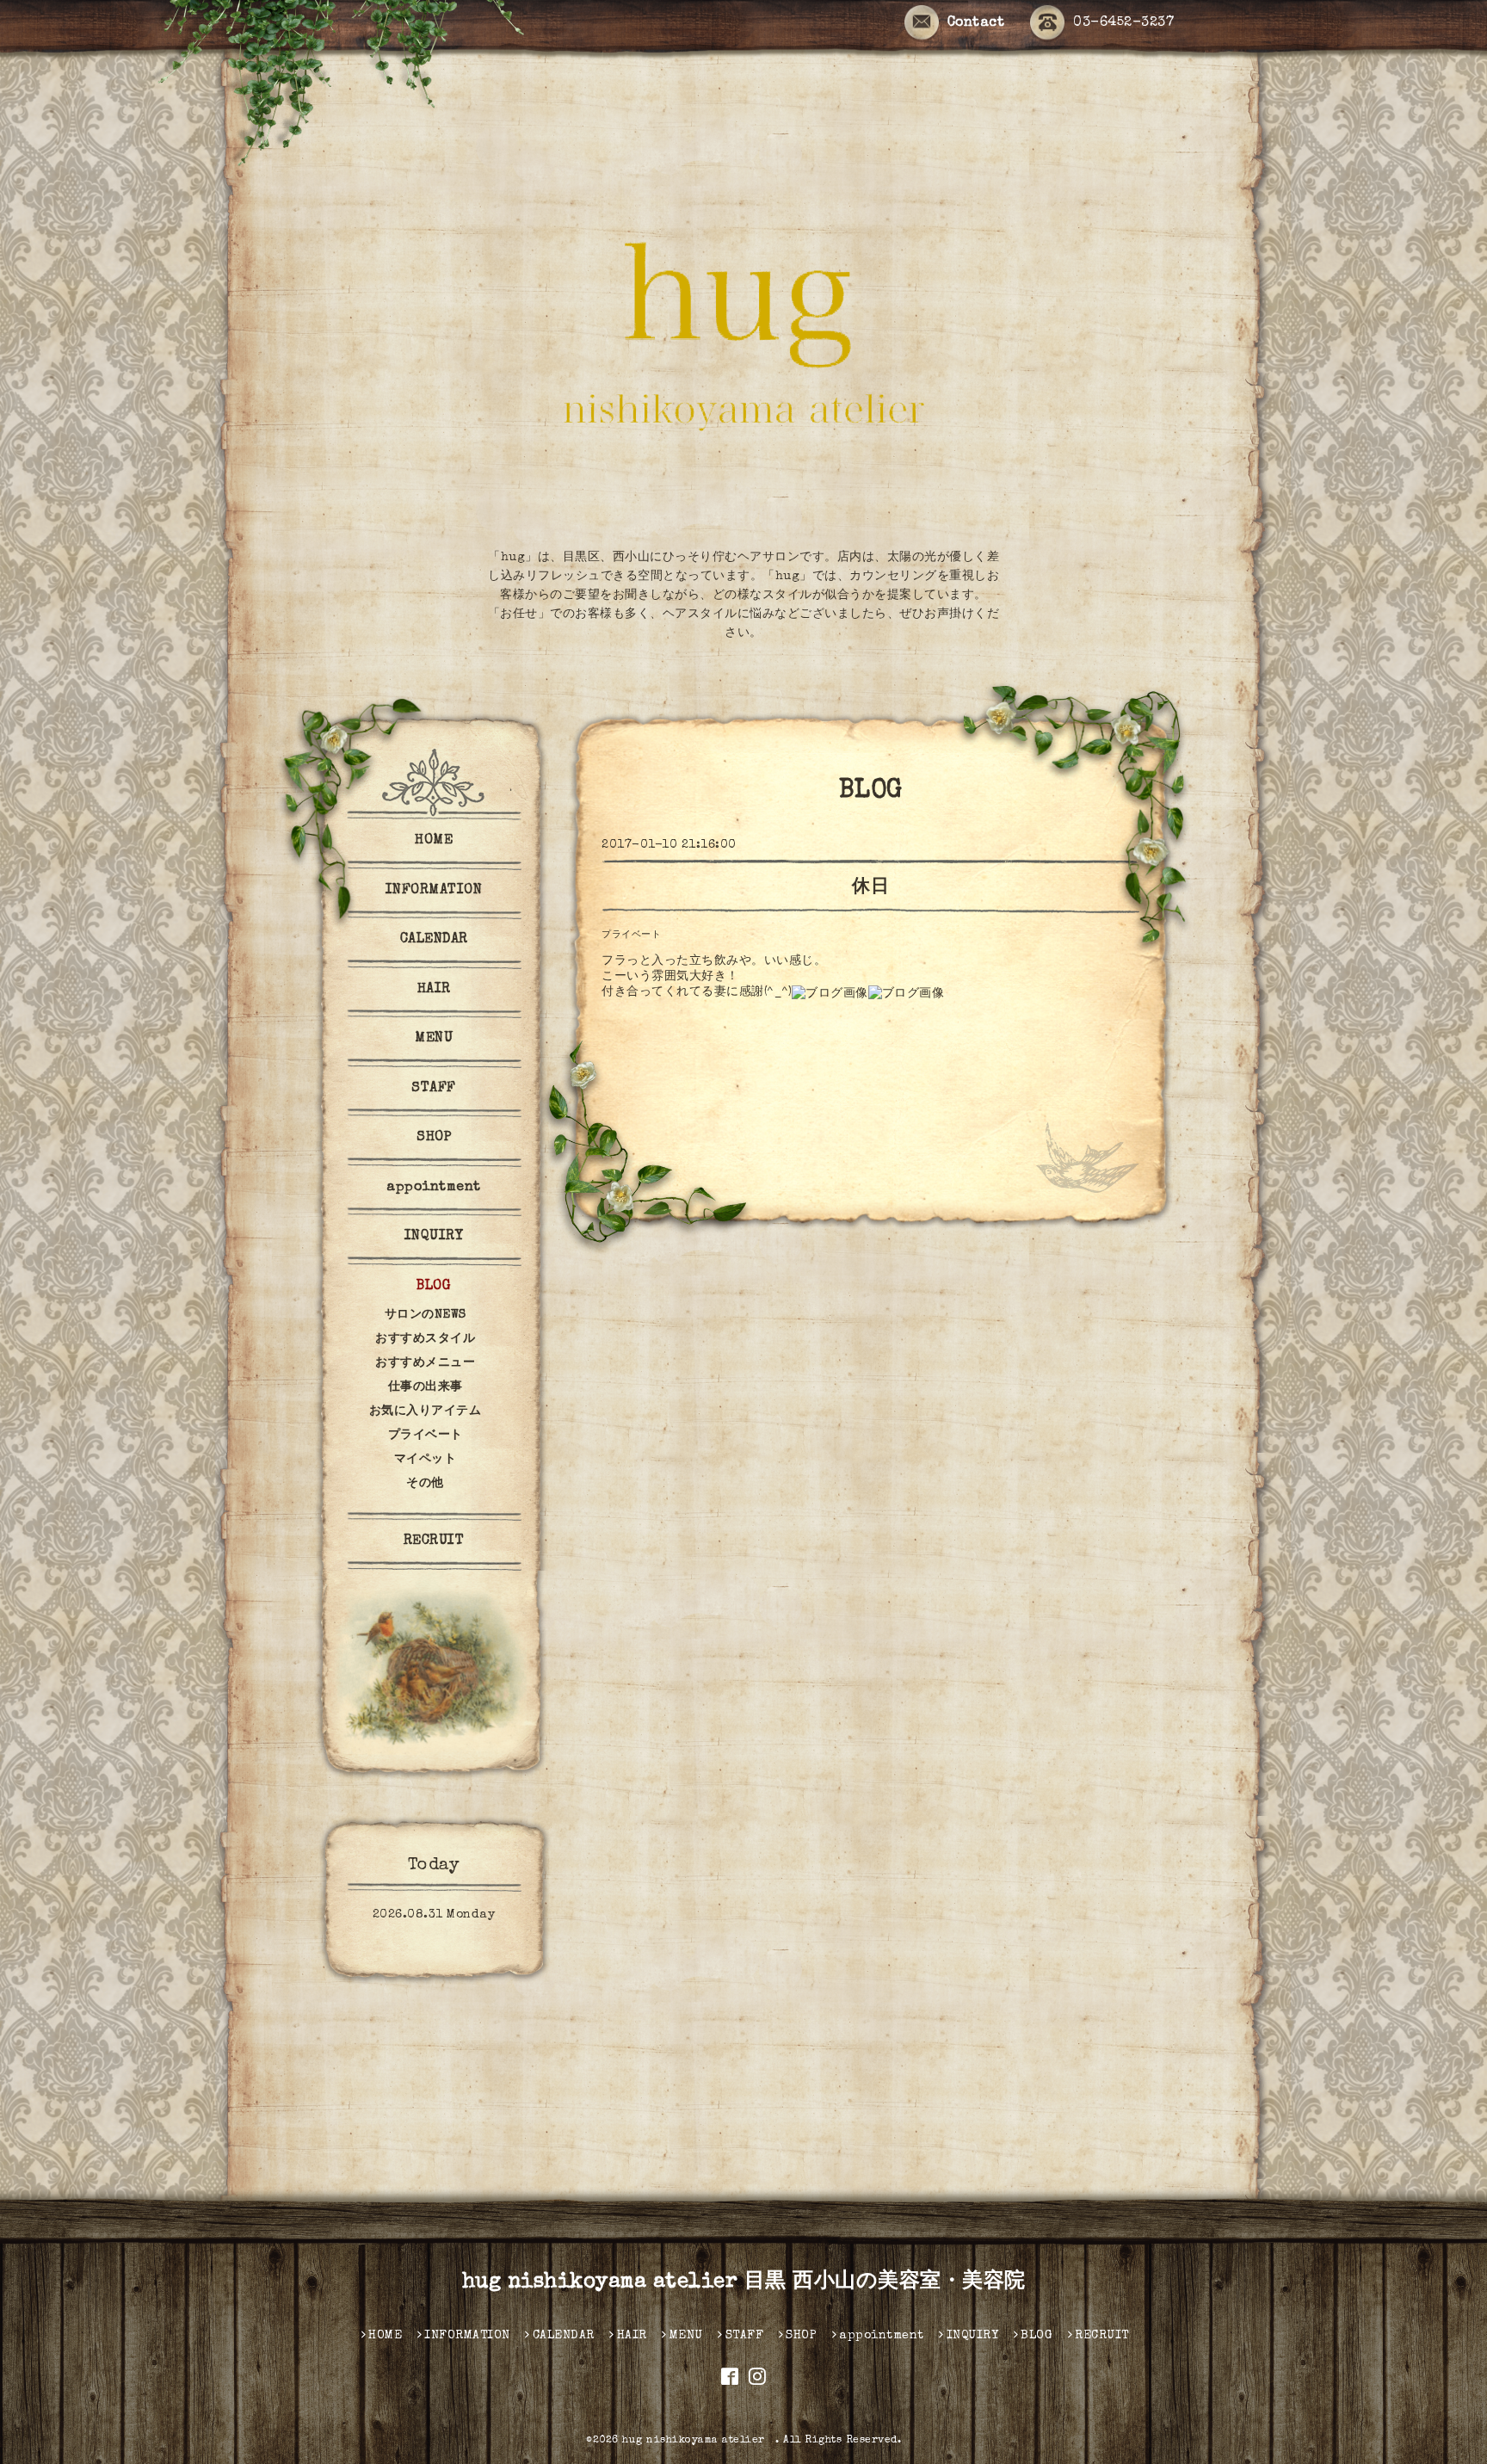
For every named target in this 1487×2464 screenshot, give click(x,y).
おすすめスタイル (425, 1339)
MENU (434, 1039)
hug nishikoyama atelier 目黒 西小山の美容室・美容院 (744, 2282)
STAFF (434, 1089)
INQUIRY (434, 1237)
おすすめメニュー (425, 1363)
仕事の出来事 (426, 1387)
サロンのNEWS (426, 1315)
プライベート (631, 935)
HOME (434, 841)
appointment (434, 1188)
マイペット (426, 1460)
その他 (425, 1484)
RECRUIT (434, 1541)
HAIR (434, 990)
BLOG (434, 1287)
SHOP (434, 1138)
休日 (870, 888)
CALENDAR (434, 940)
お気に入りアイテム (426, 1411)
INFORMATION (434, 891)
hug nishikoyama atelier (699, 2441)
